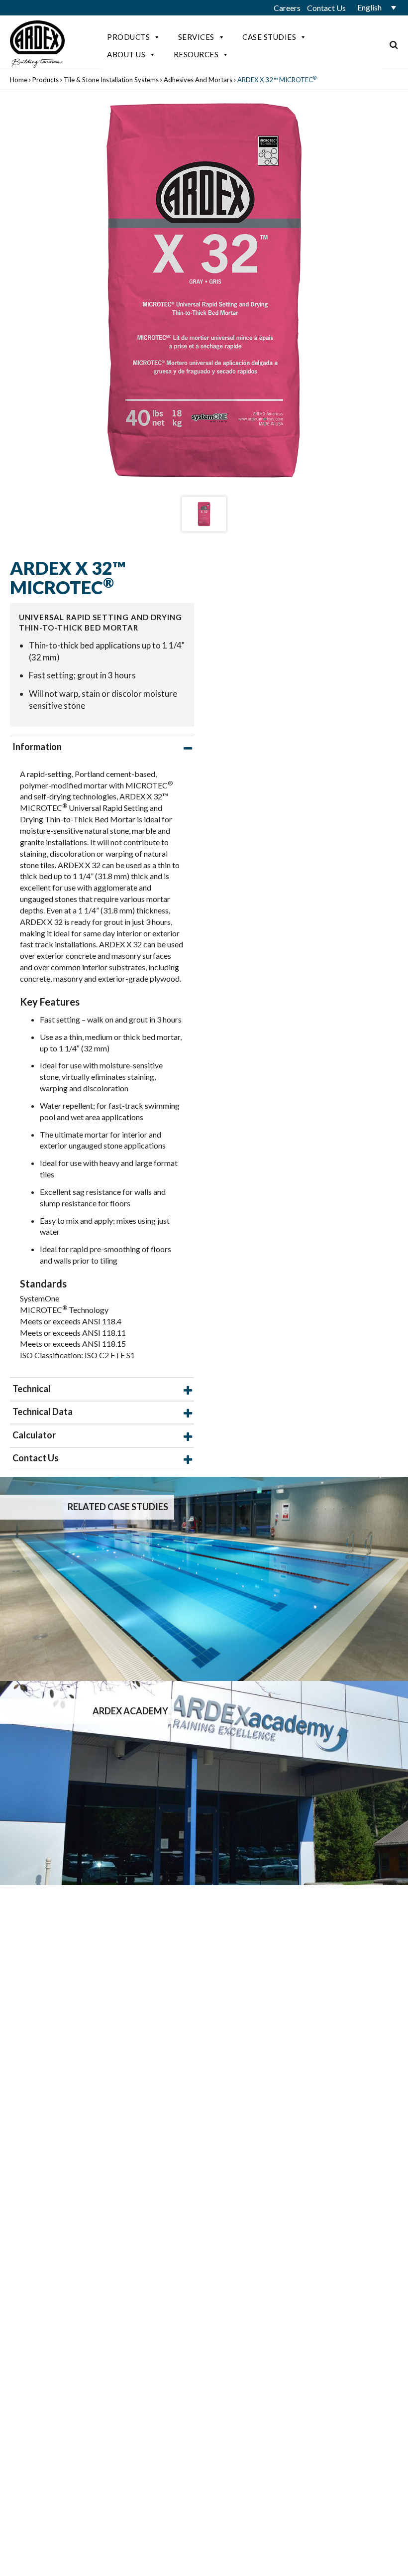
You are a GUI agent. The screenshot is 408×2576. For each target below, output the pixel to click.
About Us (126, 54)
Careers (287, 8)
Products (128, 37)
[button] (373, 7)
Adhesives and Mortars (198, 80)
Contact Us (326, 8)
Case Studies (269, 37)
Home (19, 80)
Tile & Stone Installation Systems (111, 80)
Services (196, 37)
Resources (196, 54)
